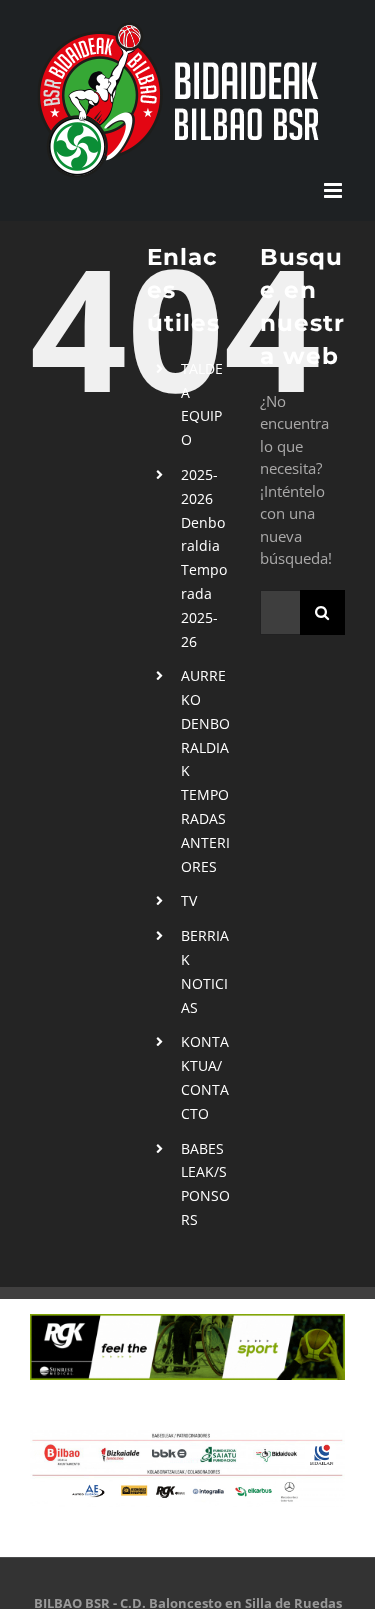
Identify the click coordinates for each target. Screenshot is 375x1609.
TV (189, 900)
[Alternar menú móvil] (334, 190)
